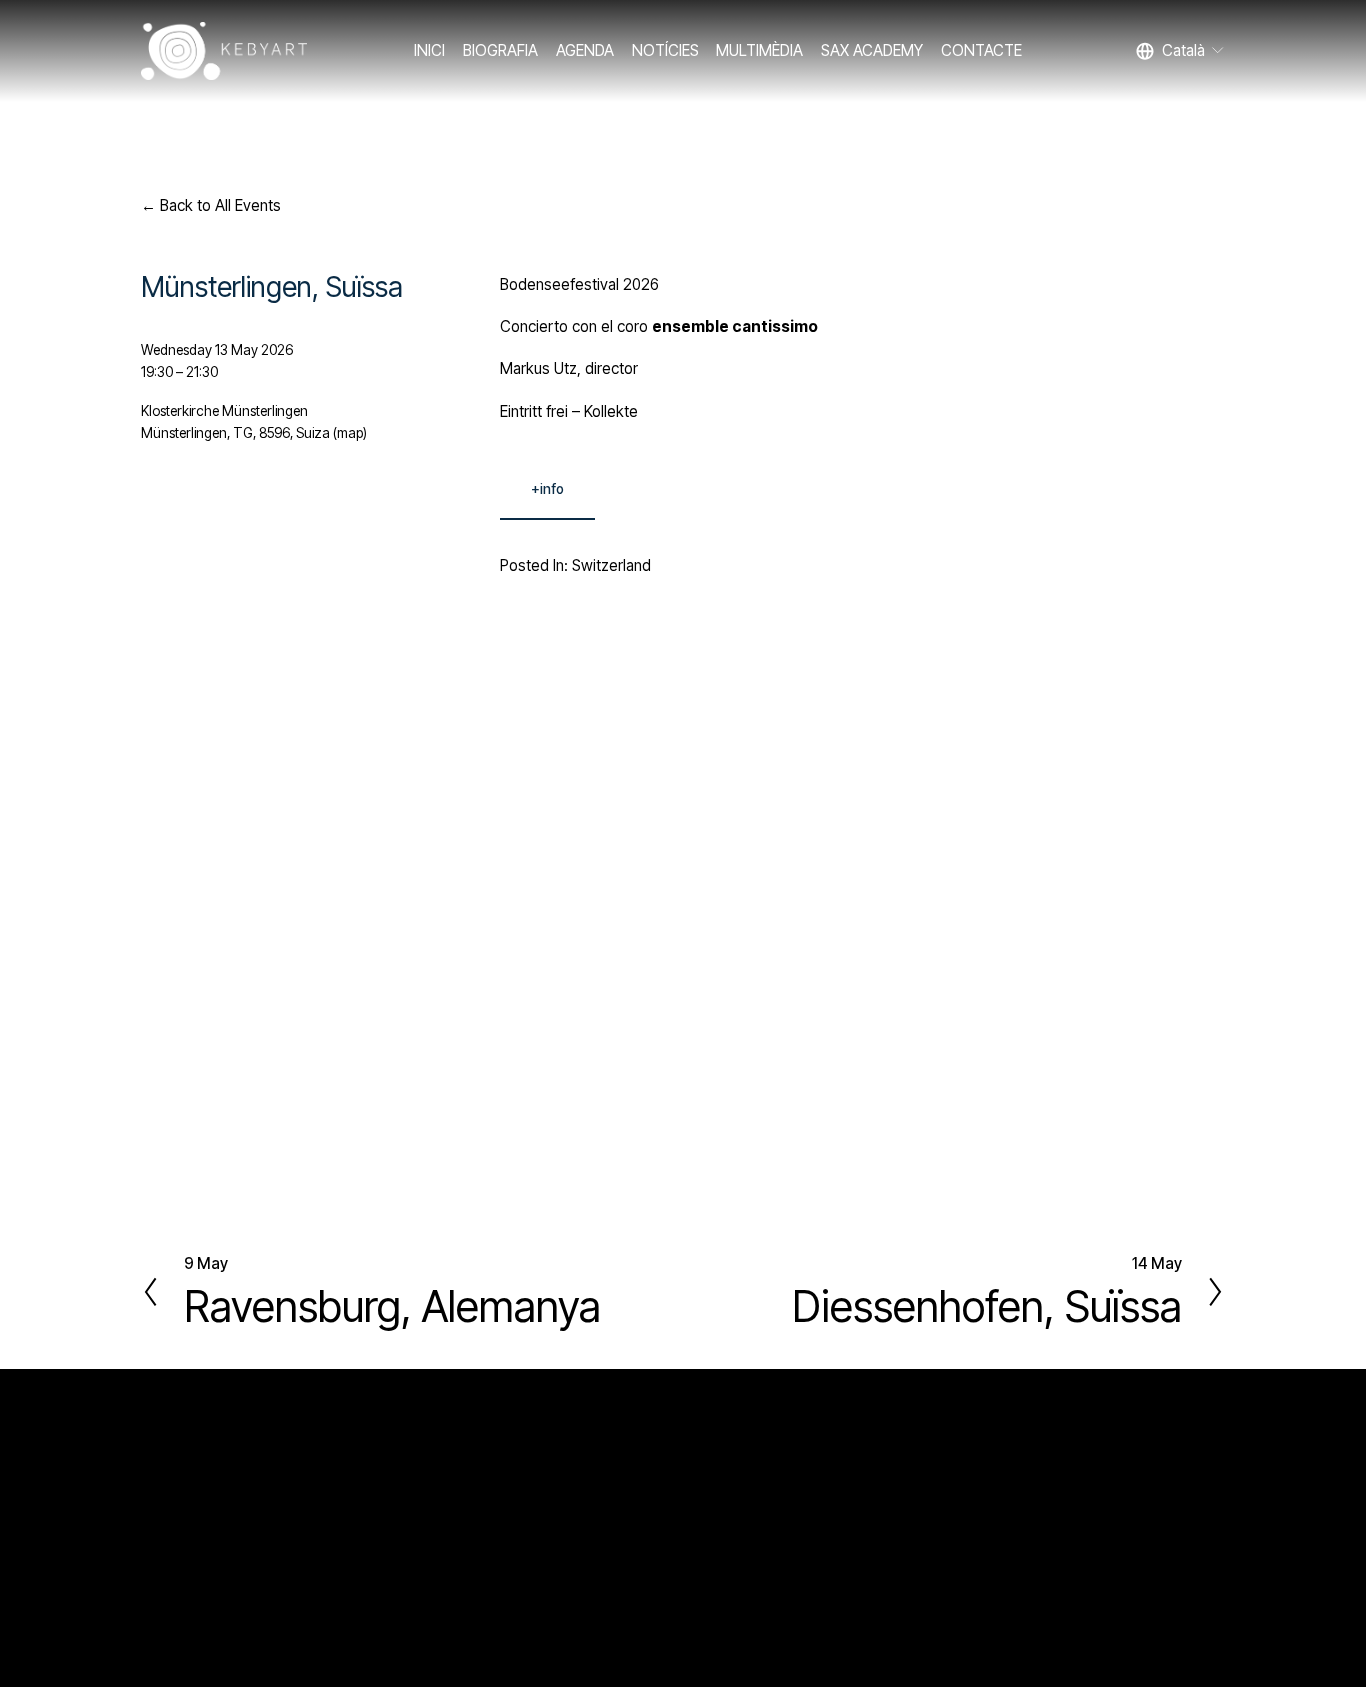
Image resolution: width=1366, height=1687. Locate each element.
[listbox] (1181, 50)
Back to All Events (220, 205)
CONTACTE (981, 50)
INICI (429, 50)
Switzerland (611, 565)
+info (547, 489)
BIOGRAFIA (500, 50)
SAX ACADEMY (872, 50)
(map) (350, 433)
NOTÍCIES (665, 50)
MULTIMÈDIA (759, 50)
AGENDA (585, 50)
